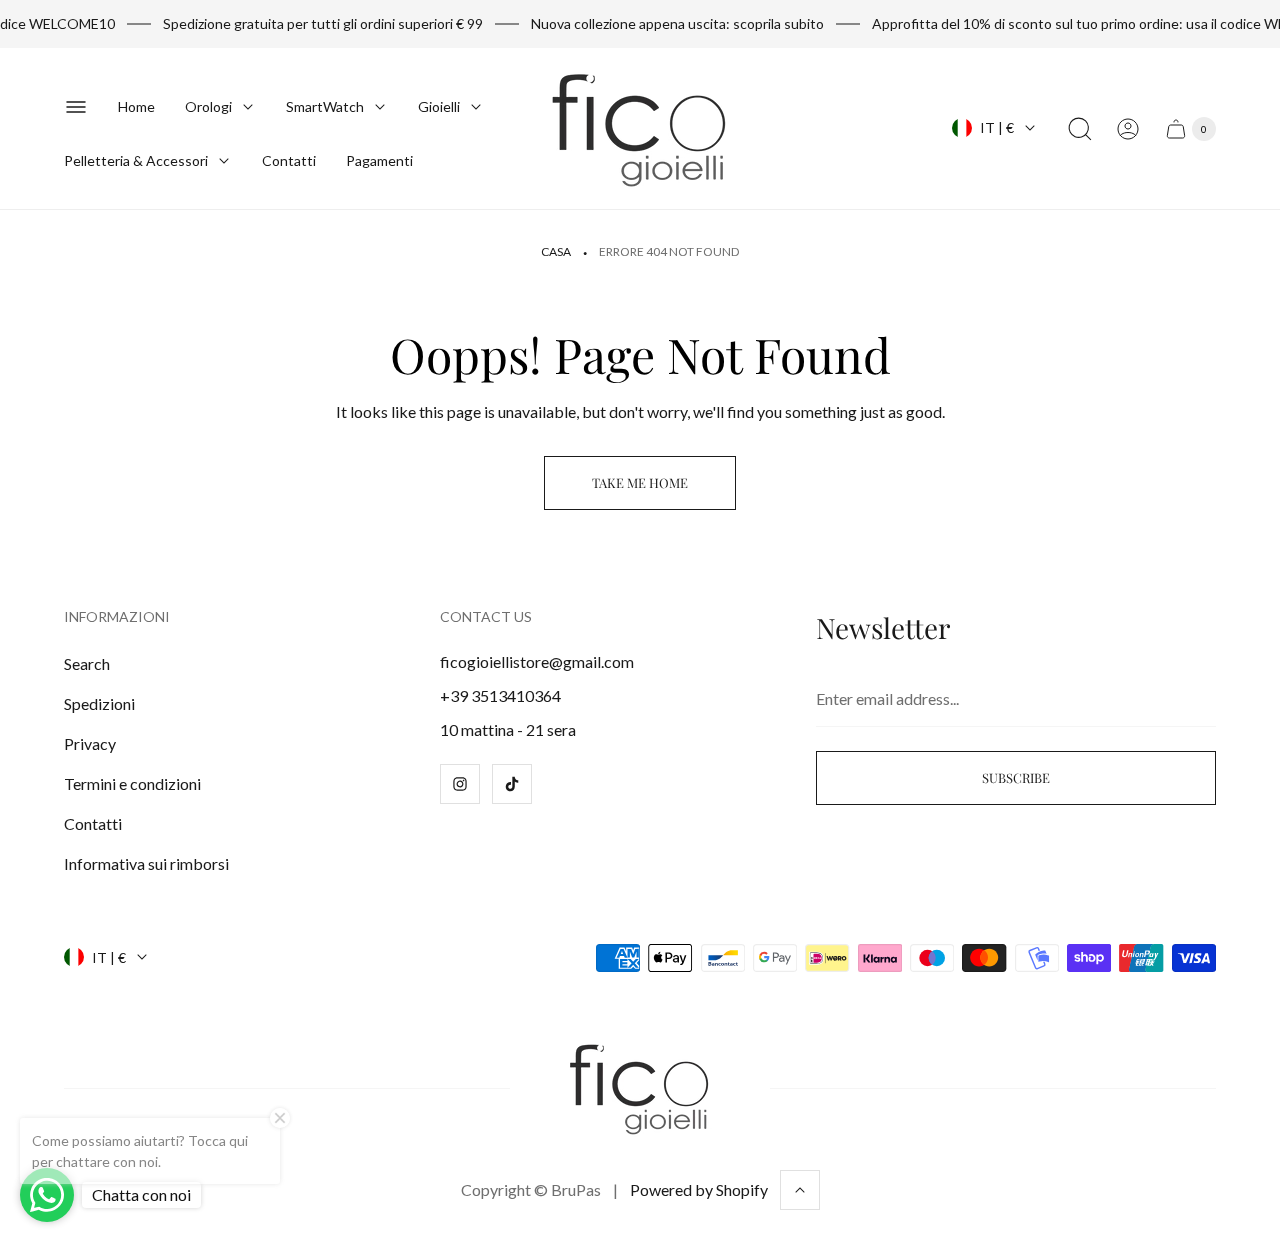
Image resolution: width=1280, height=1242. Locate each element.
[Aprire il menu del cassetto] (76, 107)
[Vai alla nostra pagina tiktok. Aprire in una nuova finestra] (512, 784)
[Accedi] (1128, 129)
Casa (556, 251)
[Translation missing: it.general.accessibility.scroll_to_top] (800, 1190)
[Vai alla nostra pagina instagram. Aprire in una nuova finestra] (460, 784)
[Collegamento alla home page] (640, 1088)
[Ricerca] (1080, 129)
